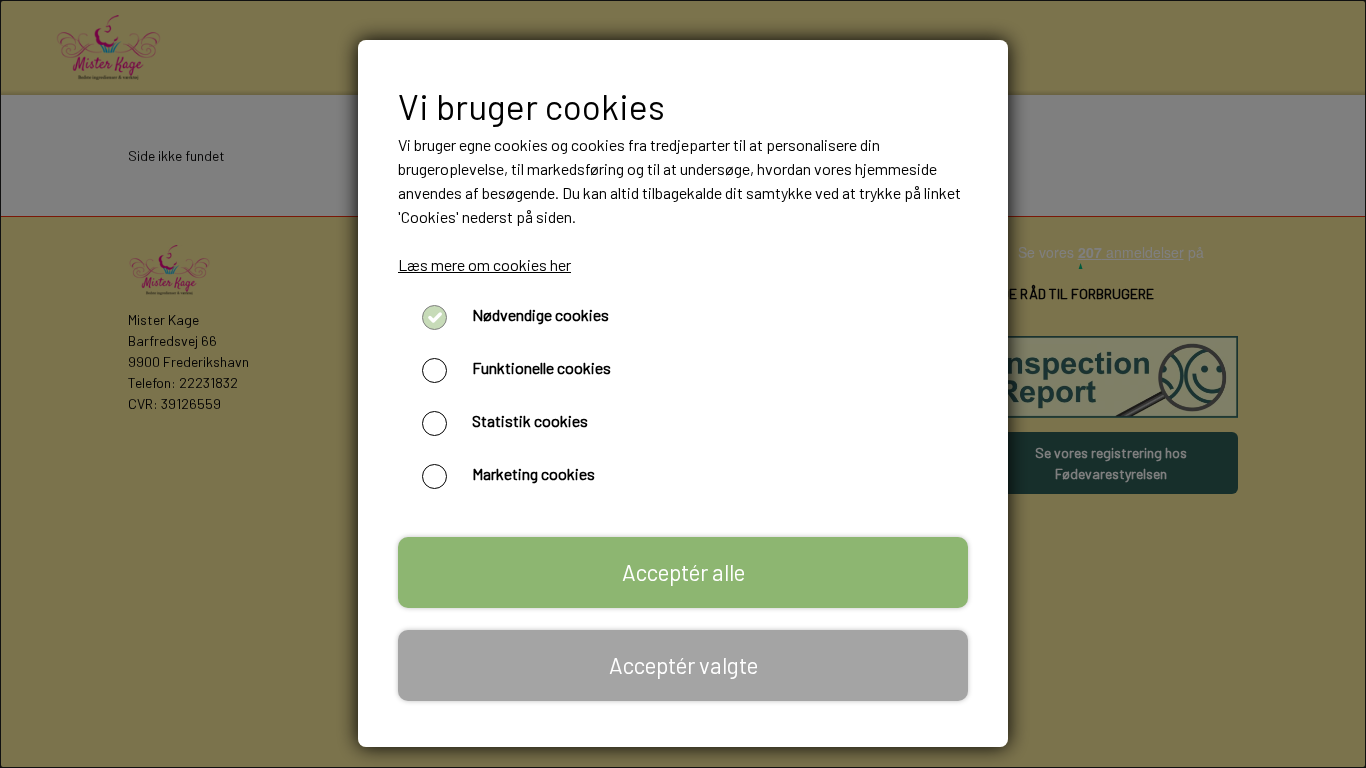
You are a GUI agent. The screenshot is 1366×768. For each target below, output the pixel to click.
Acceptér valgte (683, 665)
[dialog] (683, 384)
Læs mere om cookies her (484, 264)
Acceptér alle (683, 572)
